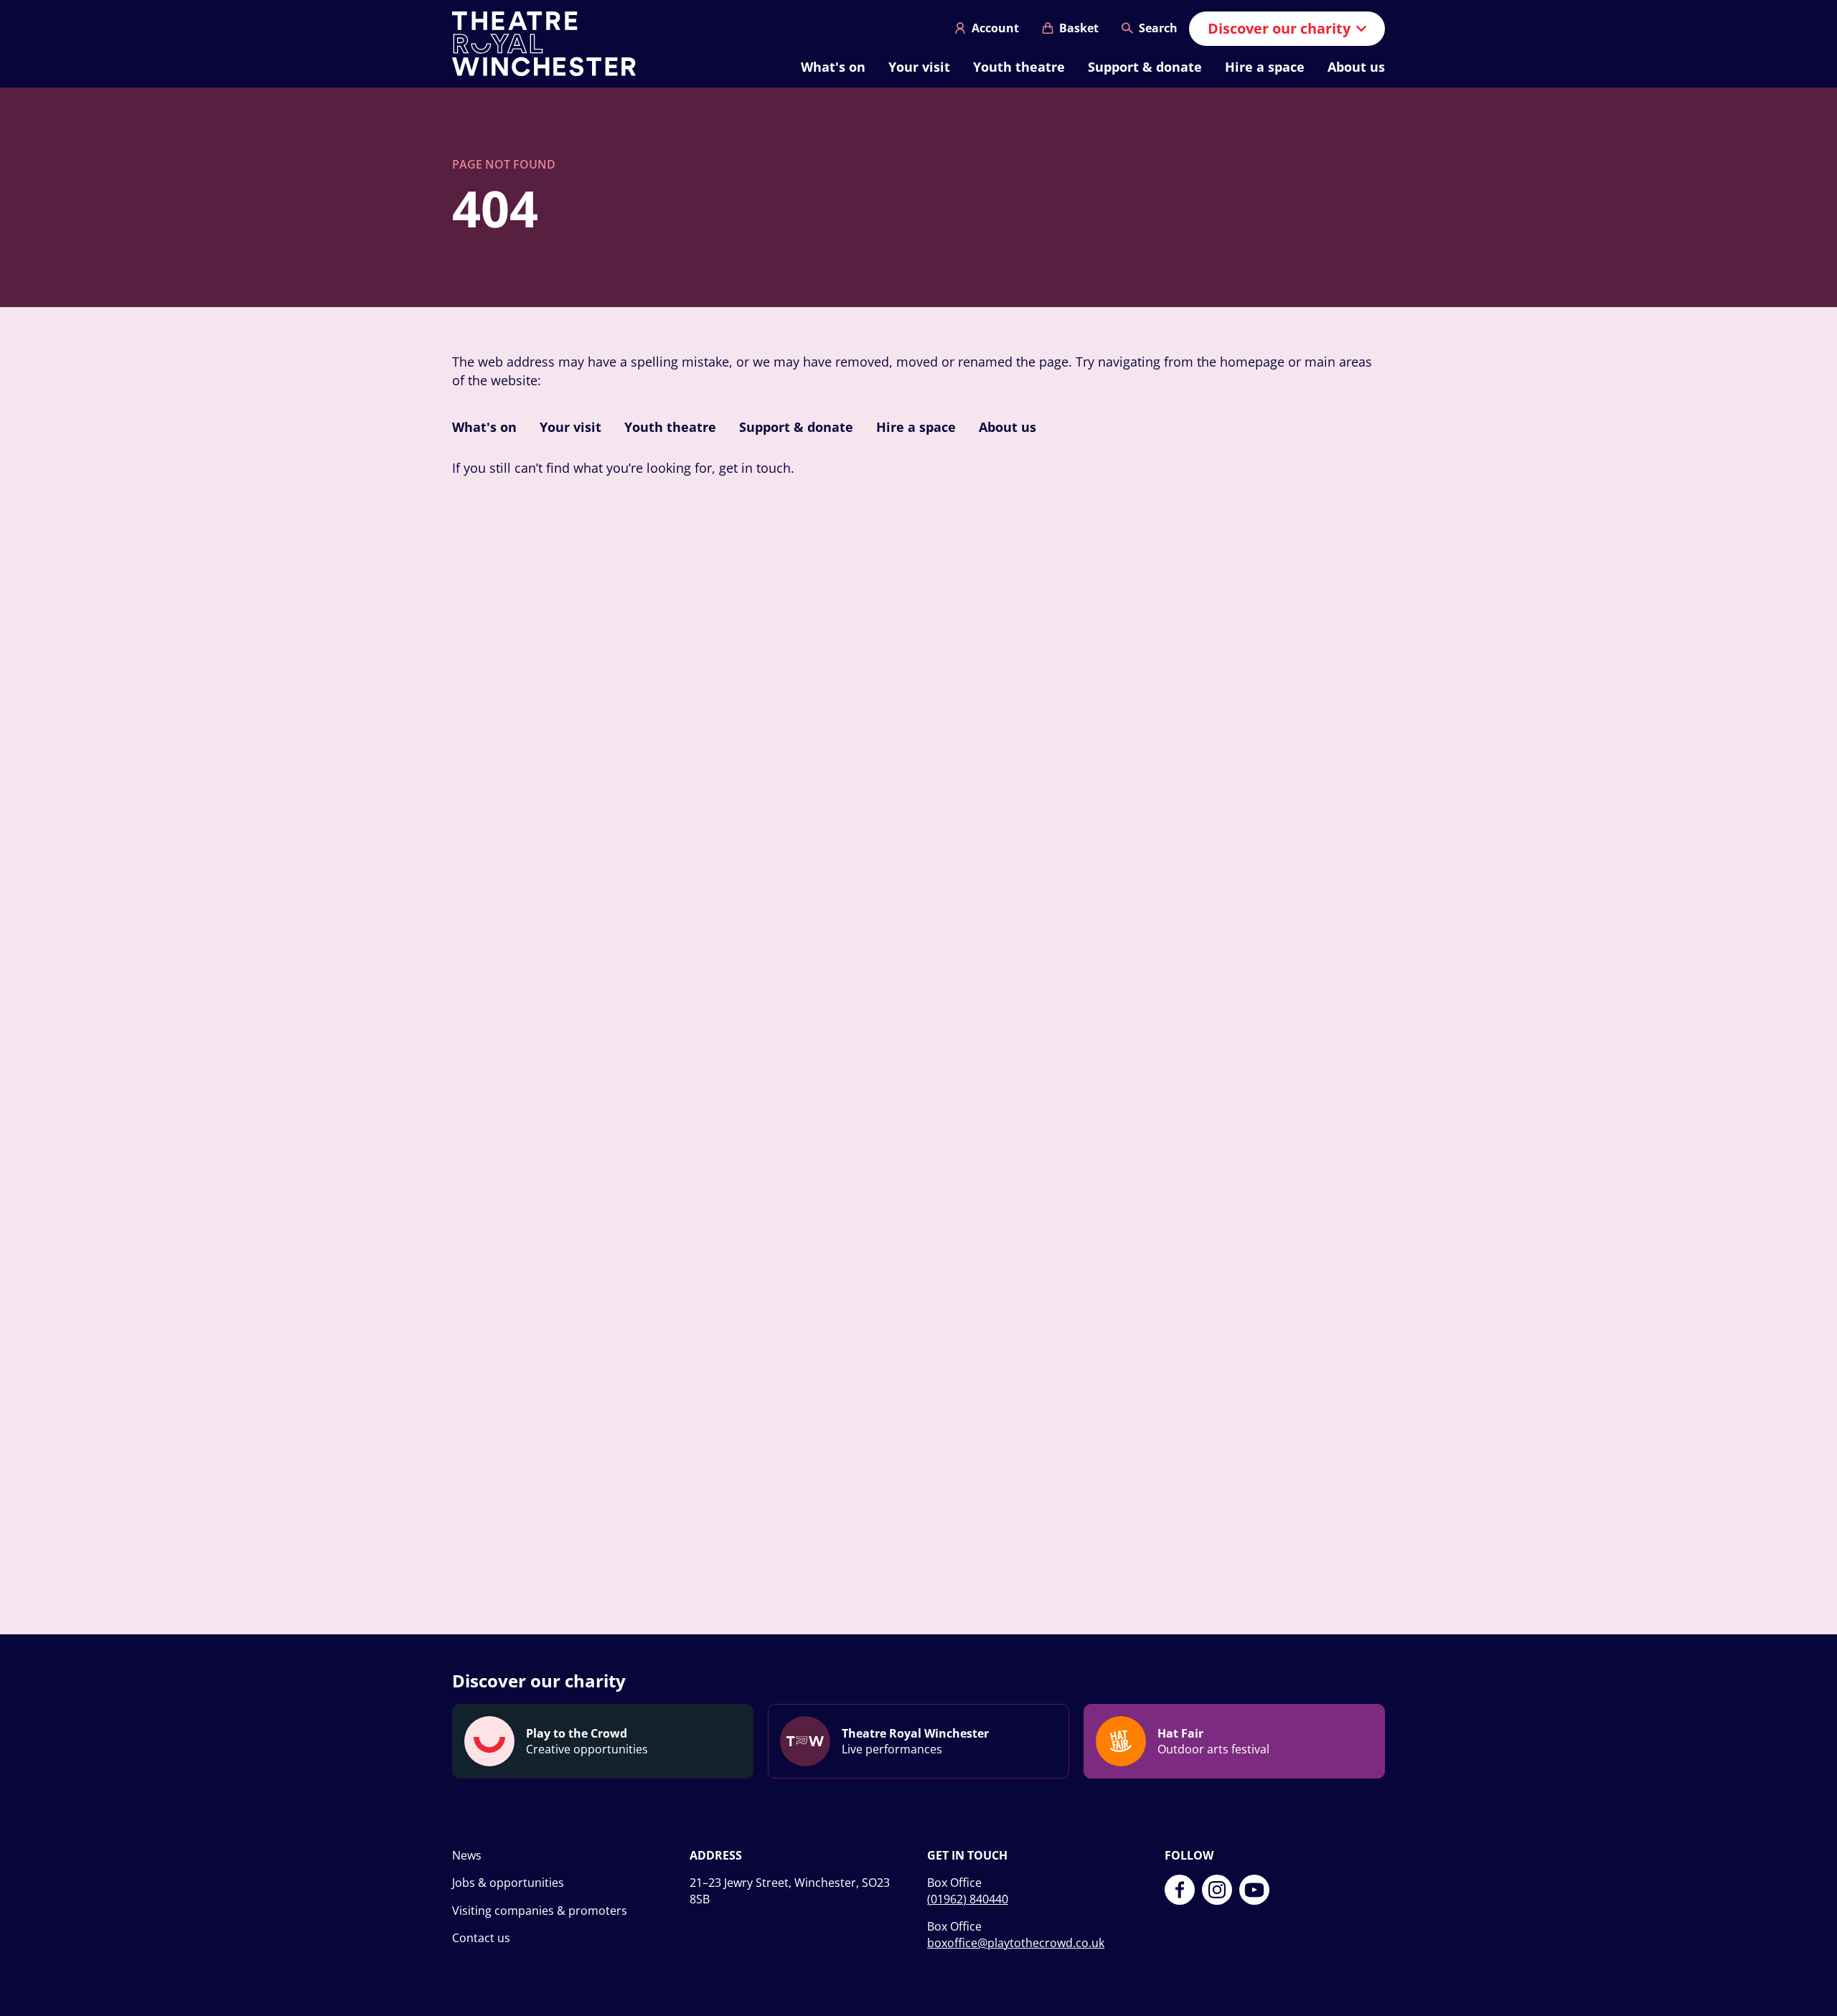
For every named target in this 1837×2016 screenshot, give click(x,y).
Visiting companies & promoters (540, 1911)
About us (1356, 67)
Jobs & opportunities (508, 1883)
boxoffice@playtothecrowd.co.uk (1016, 1943)
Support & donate (1145, 67)
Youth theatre (1019, 67)
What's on (833, 67)
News (467, 1855)
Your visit (919, 67)
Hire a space (1265, 67)
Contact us (481, 1938)
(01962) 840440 (968, 1899)
